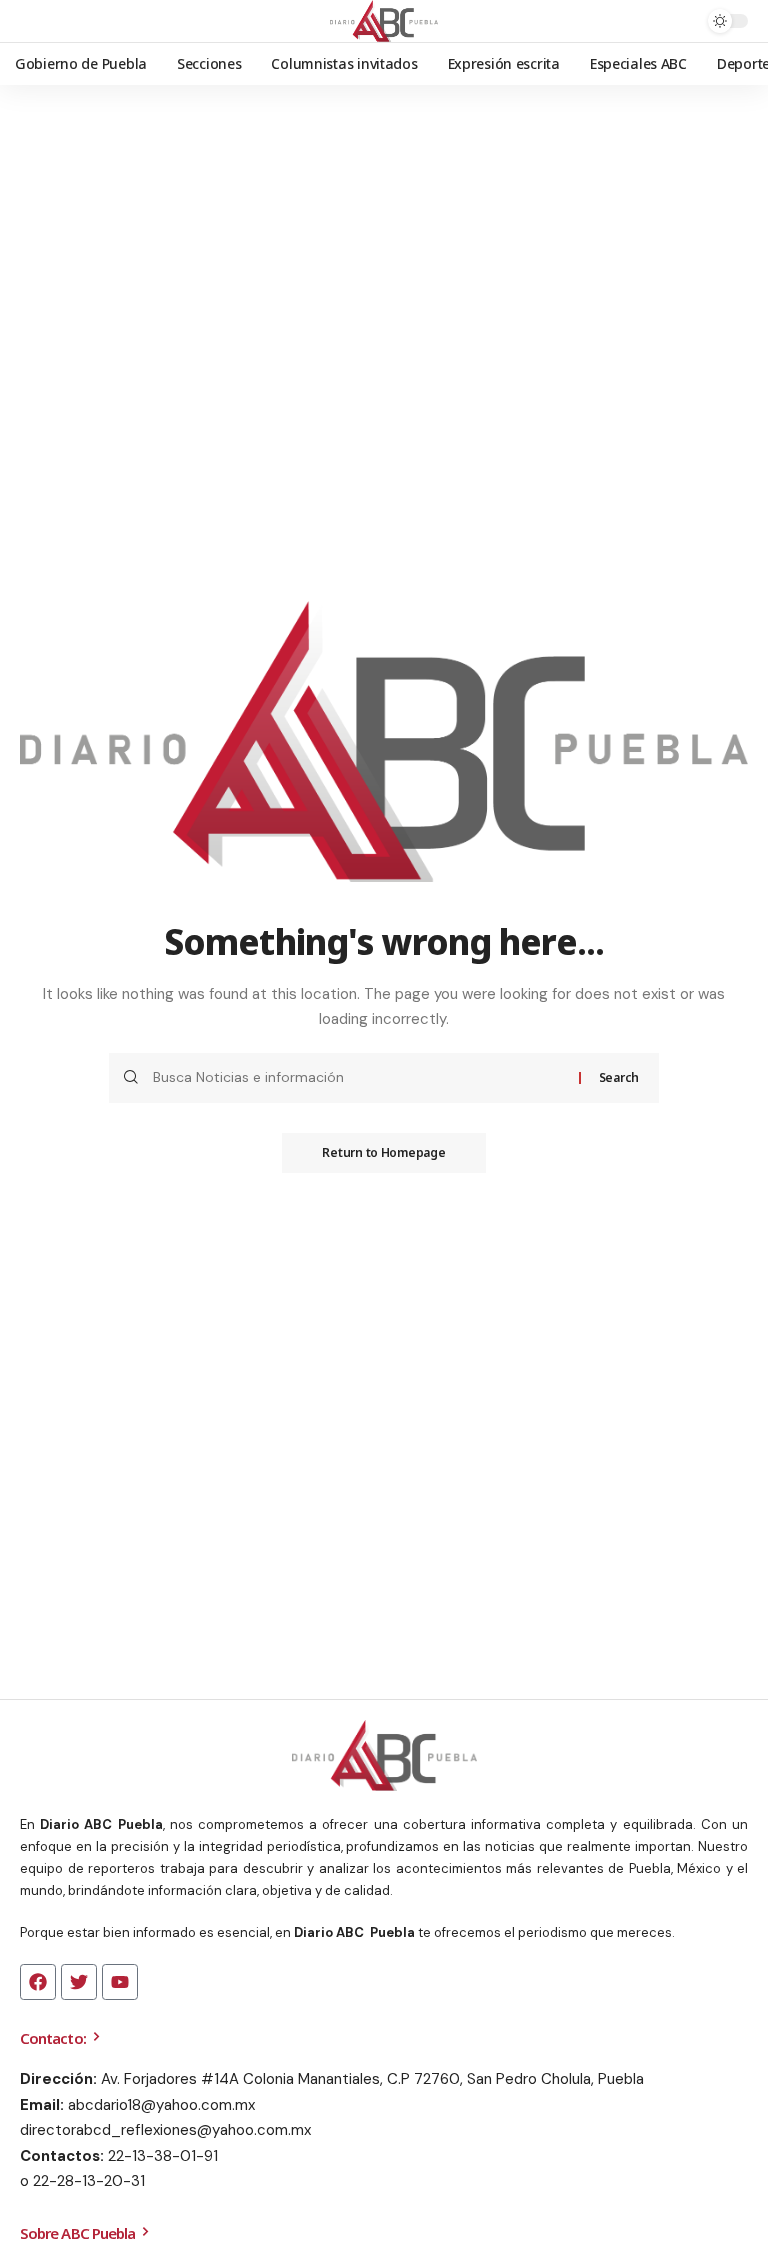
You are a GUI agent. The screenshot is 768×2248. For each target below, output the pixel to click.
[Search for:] (358, 1078)
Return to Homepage (383, 1152)
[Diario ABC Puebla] (384, 21)
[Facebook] (38, 1982)
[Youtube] (120, 1982)
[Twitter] (79, 1982)
